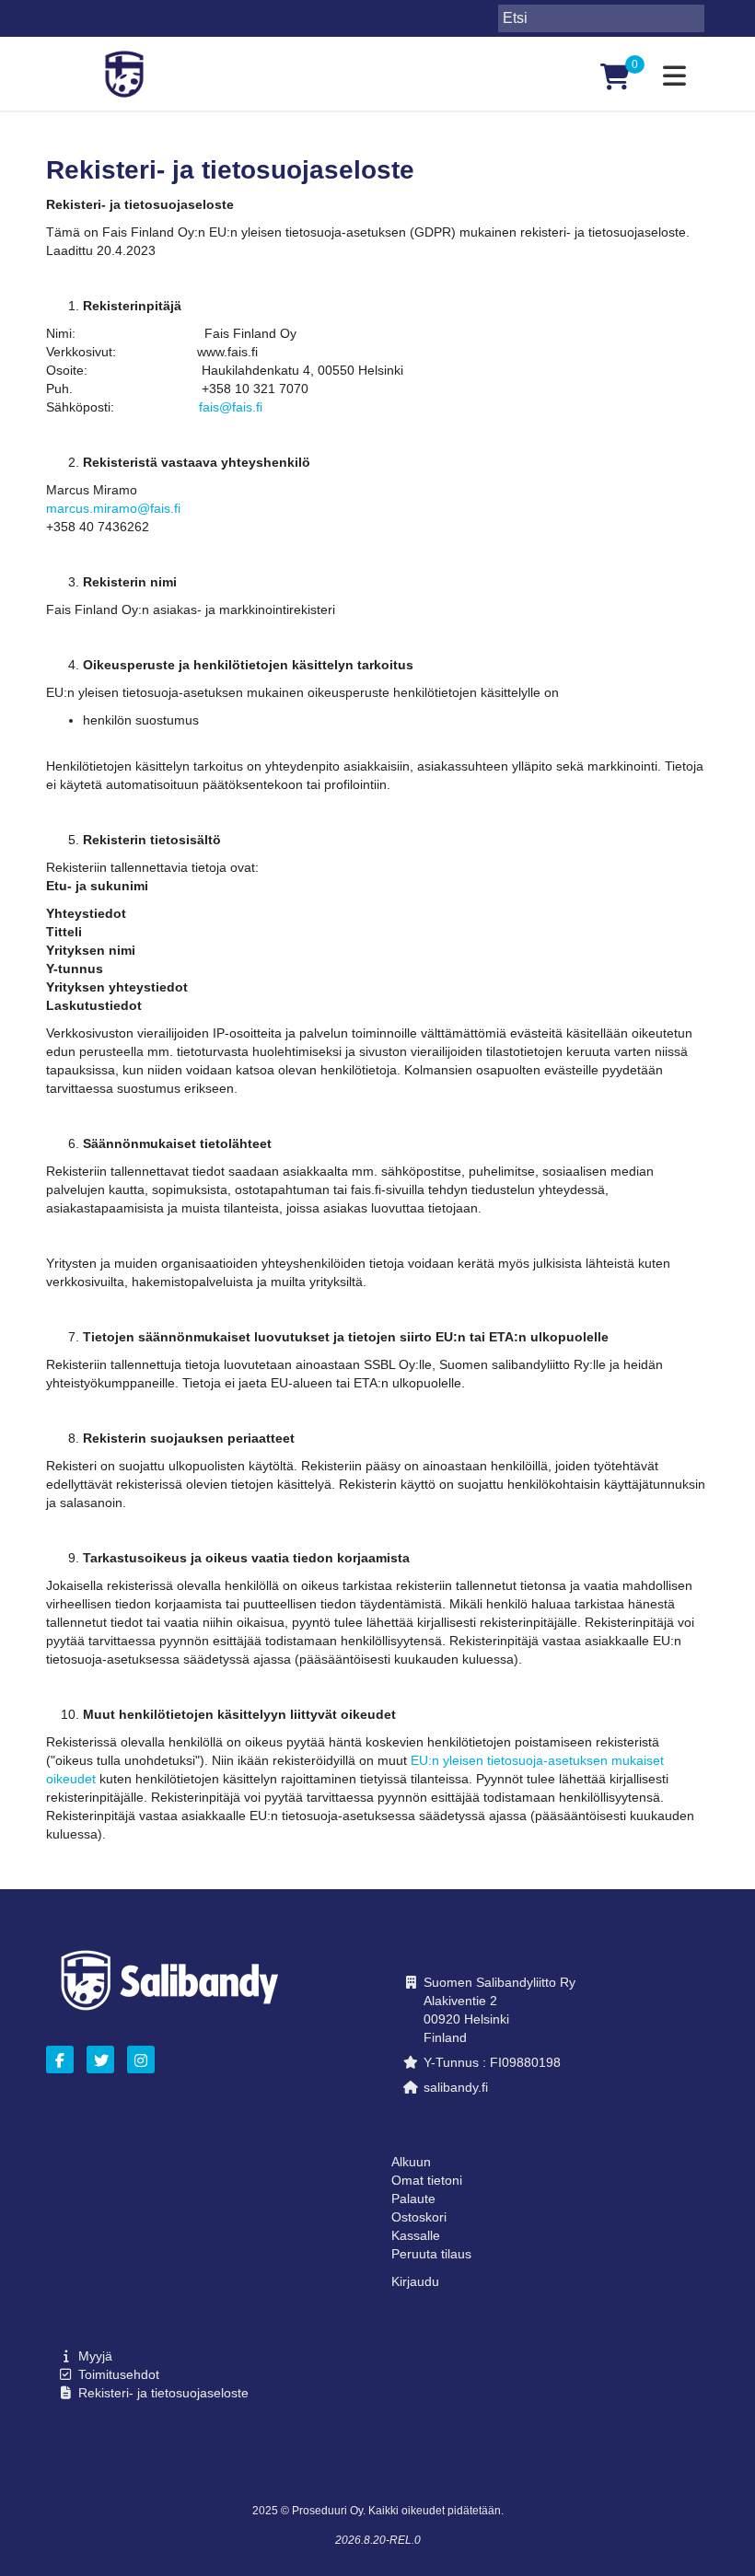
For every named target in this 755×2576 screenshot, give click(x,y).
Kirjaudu (415, 2281)
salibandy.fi (456, 2087)
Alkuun (411, 2162)
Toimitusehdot (119, 2374)
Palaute (413, 2199)
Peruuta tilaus (431, 2254)
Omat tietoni (427, 2180)
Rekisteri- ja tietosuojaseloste (163, 2393)
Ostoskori (419, 2217)
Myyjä (95, 2356)
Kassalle (416, 2235)
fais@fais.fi (231, 407)
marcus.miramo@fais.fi (113, 508)
